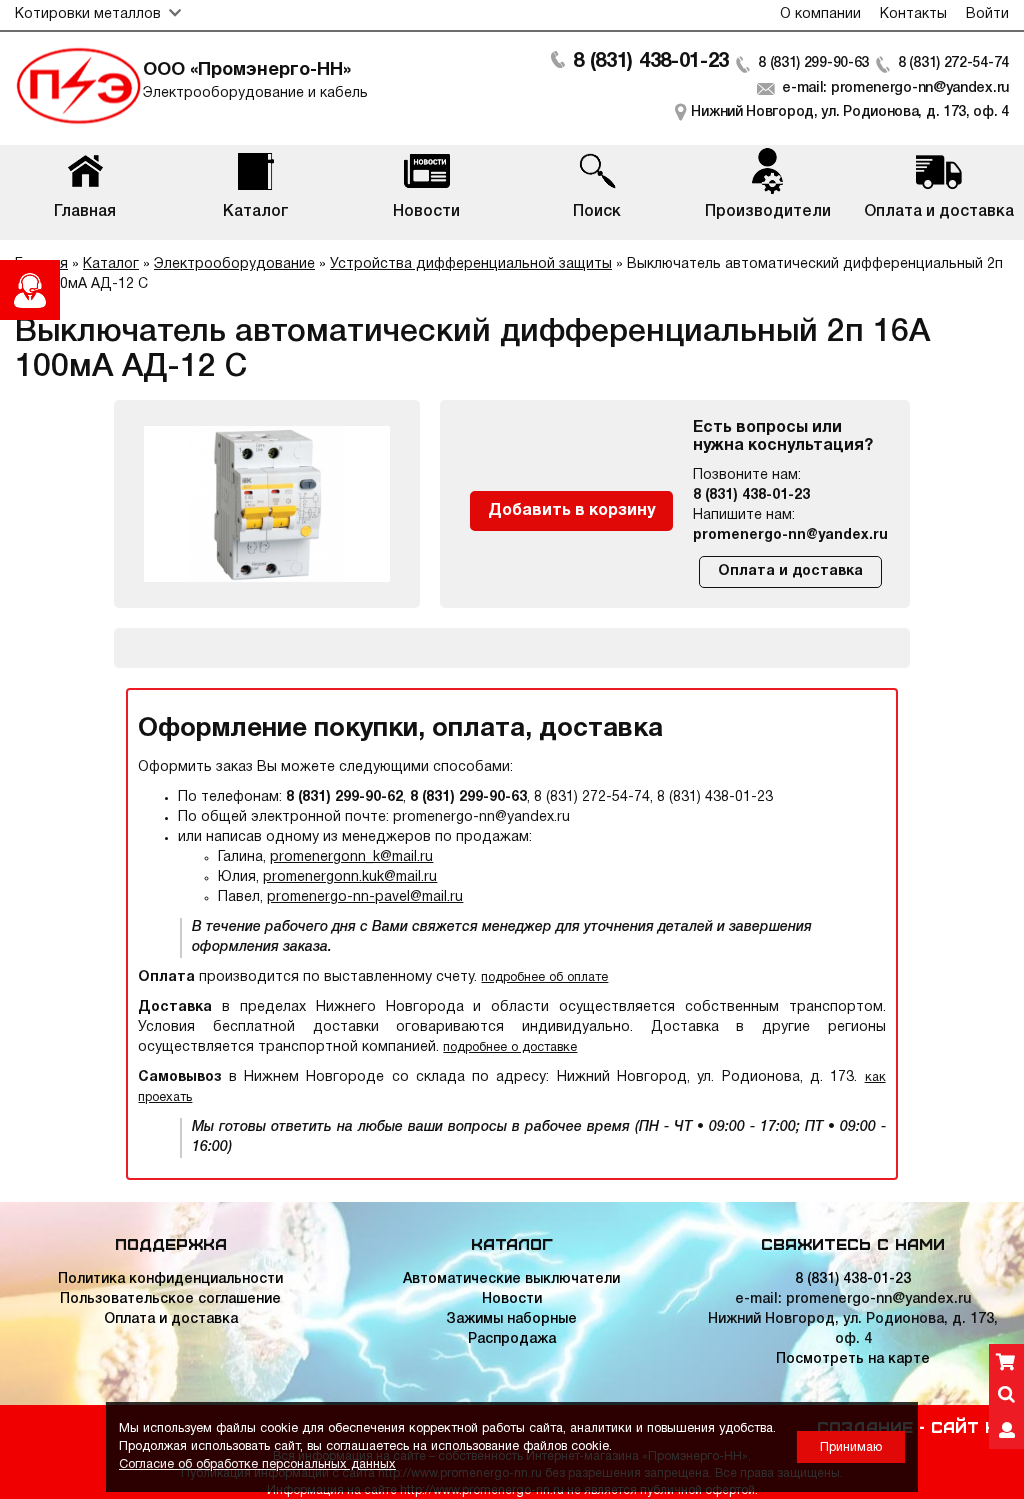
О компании (820, 14)
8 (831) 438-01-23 (651, 62)
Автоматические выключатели (511, 1279)
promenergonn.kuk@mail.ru (350, 877)
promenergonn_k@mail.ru (351, 857)
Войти (987, 14)
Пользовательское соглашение (170, 1299)
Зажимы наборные (511, 1319)
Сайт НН (970, 1426)
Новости (512, 1299)
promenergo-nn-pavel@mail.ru (365, 897)
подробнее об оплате (544, 977)
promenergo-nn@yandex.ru (790, 535)
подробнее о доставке (510, 1047)
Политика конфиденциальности (170, 1279)
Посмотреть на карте (853, 1359)
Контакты (913, 14)
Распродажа (512, 1339)
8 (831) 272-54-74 (953, 63)
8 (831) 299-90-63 (813, 63)
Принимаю (851, 1447)
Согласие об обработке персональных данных (257, 1464)
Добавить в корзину (571, 511)
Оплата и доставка (790, 571)
